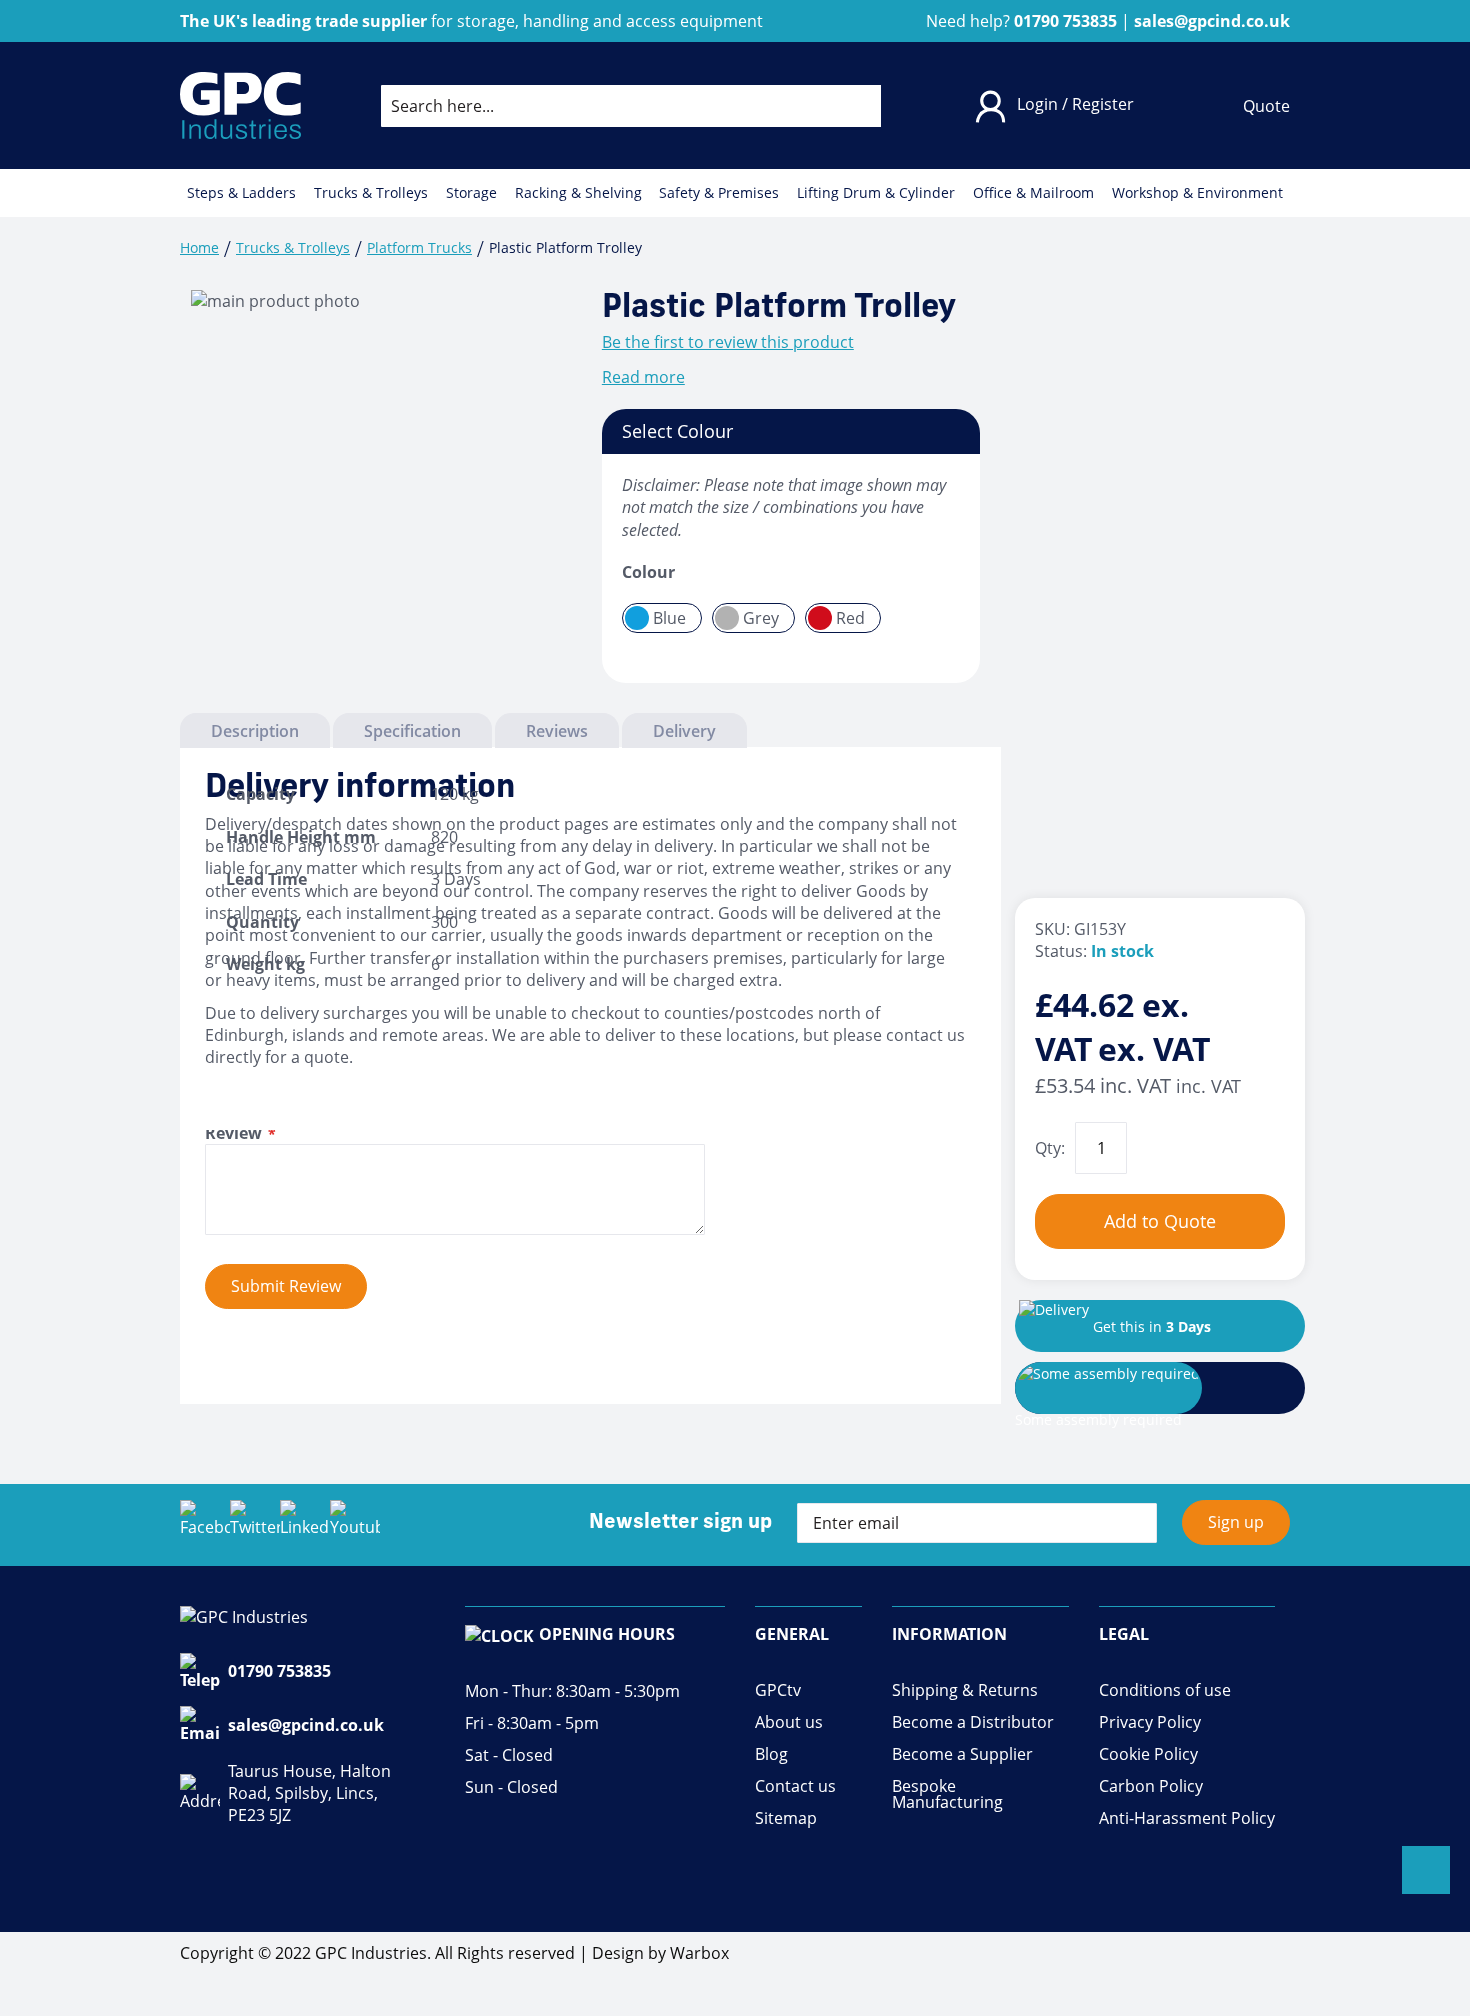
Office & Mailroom (1033, 193)
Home (199, 247)
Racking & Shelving (578, 193)
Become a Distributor (973, 1722)
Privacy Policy (1150, 1722)
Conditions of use (1165, 1690)
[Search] (850, 106)
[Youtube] (355, 1525)
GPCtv (778, 1690)
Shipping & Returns (965, 1690)
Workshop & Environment (1197, 193)
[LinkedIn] (305, 1525)
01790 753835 (279, 1671)
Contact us (795, 1786)
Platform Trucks (419, 247)
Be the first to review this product (728, 342)
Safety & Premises (719, 193)
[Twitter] (255, 1525)
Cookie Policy (1148, 1754)
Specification (412, 731)
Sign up (1236, 1522)
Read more (643, 377)
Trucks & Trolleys (371, 193)
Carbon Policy (1151, 1786)
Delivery (684, 731)
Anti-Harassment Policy (1187, 1818)
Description (255, 731)
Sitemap (786, 1818)
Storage (471, 193)
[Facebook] (205, 1525)
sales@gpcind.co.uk (306, 1725)
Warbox (699, 1953)
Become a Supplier (962, 1754)
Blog (771, 1754)
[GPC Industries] (240, 105)
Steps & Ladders (241, 193)
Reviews (557, 731)
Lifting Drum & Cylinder (876, 193)
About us (789, 1722)
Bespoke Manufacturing (947, 1794)
